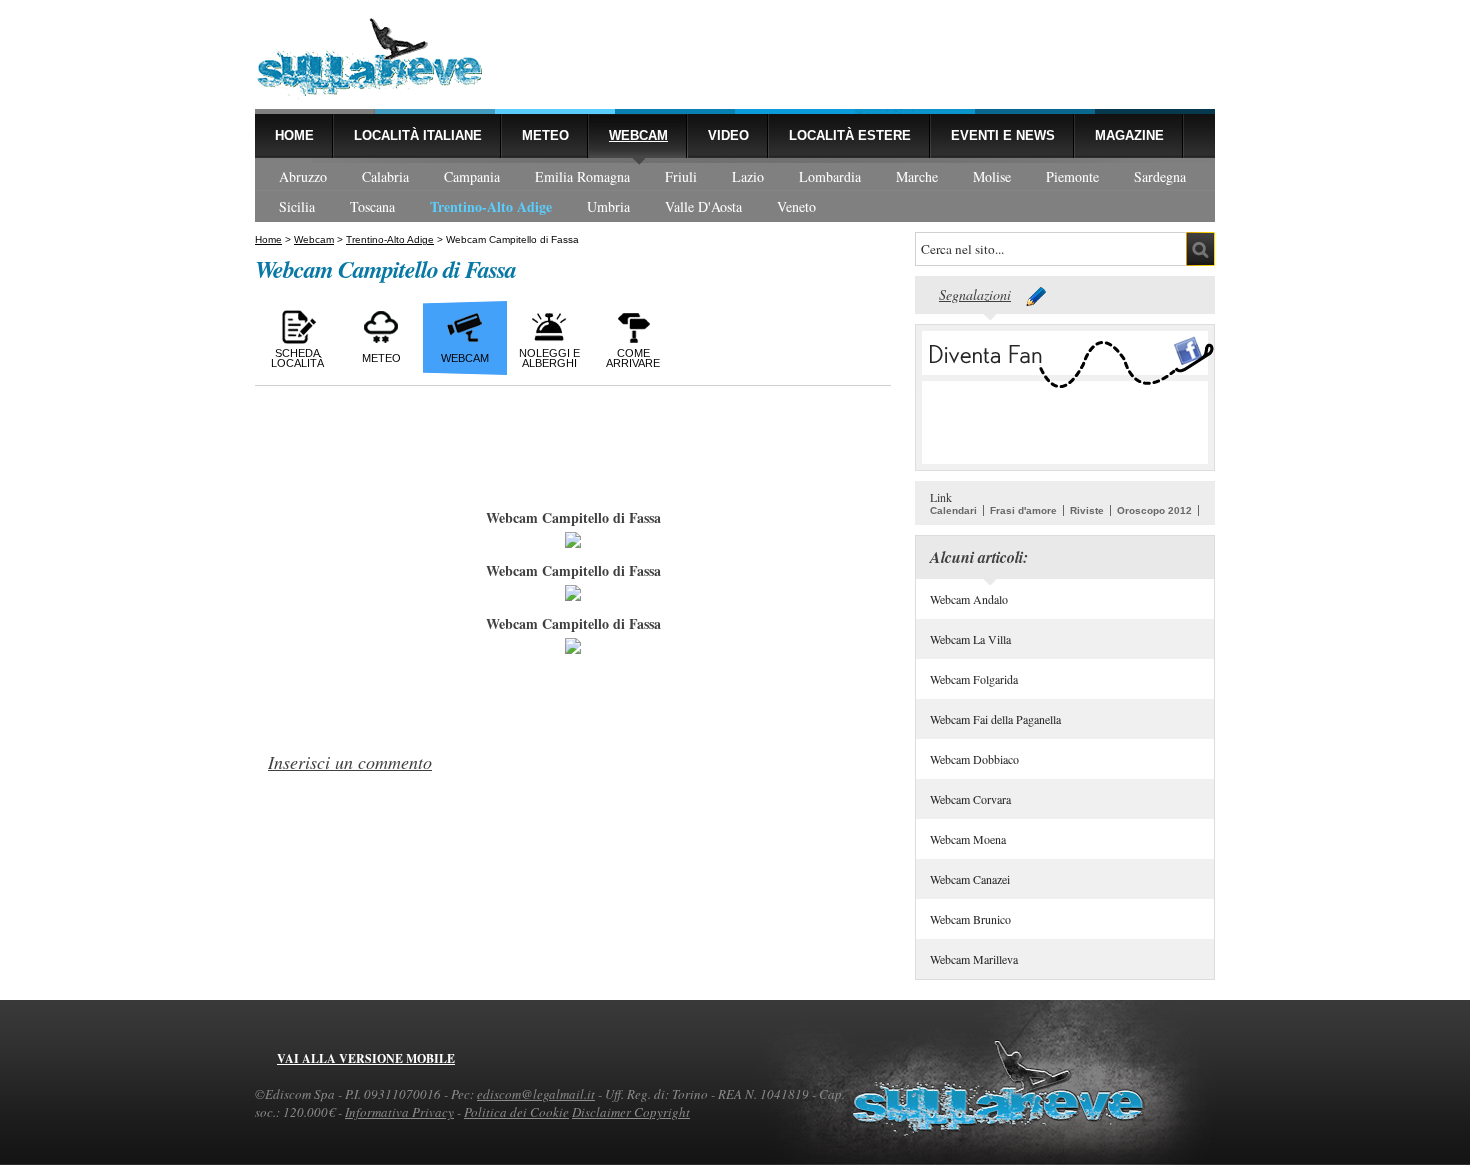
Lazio (748, 176)
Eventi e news (1003, 135)
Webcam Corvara (970, 799)
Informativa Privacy (399, 1112)
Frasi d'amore (1023, 510)
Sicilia (297, 206)
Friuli (681, 176)
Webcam (638, 135)
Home (294, 135)
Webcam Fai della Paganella (995, 719)
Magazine (1129, 135)
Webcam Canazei (970, 879)
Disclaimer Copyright (631, 1112)
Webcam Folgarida (974, 679)
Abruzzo (303, 176)
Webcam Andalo (969, 599)
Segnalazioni (975, 294)
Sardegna (1160, 176)
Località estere (850, 135)
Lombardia (830, 176)
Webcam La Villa (970, 639)
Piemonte (1072, 176)
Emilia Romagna (582, 176)
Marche (917, 176)
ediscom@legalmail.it (536, 1094)
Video (728, 135)
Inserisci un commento (350, 762)
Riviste (1087, 510)
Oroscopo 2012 (1154, 510)
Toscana (372, 206)
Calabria (385, 176)
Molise (992, 176)
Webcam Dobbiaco (974, 759)
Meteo (545, 135)
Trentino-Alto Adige (491, 206)
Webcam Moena (968, 839)
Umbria (608, 206)
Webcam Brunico (970, 919)
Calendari (953, 510)
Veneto (796, 206)
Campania (472, 176)
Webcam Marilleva (974, 959)
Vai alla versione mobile (366, 1058)
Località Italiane (418, 135)
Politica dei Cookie (516, 1112)
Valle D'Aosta (703, 206)
